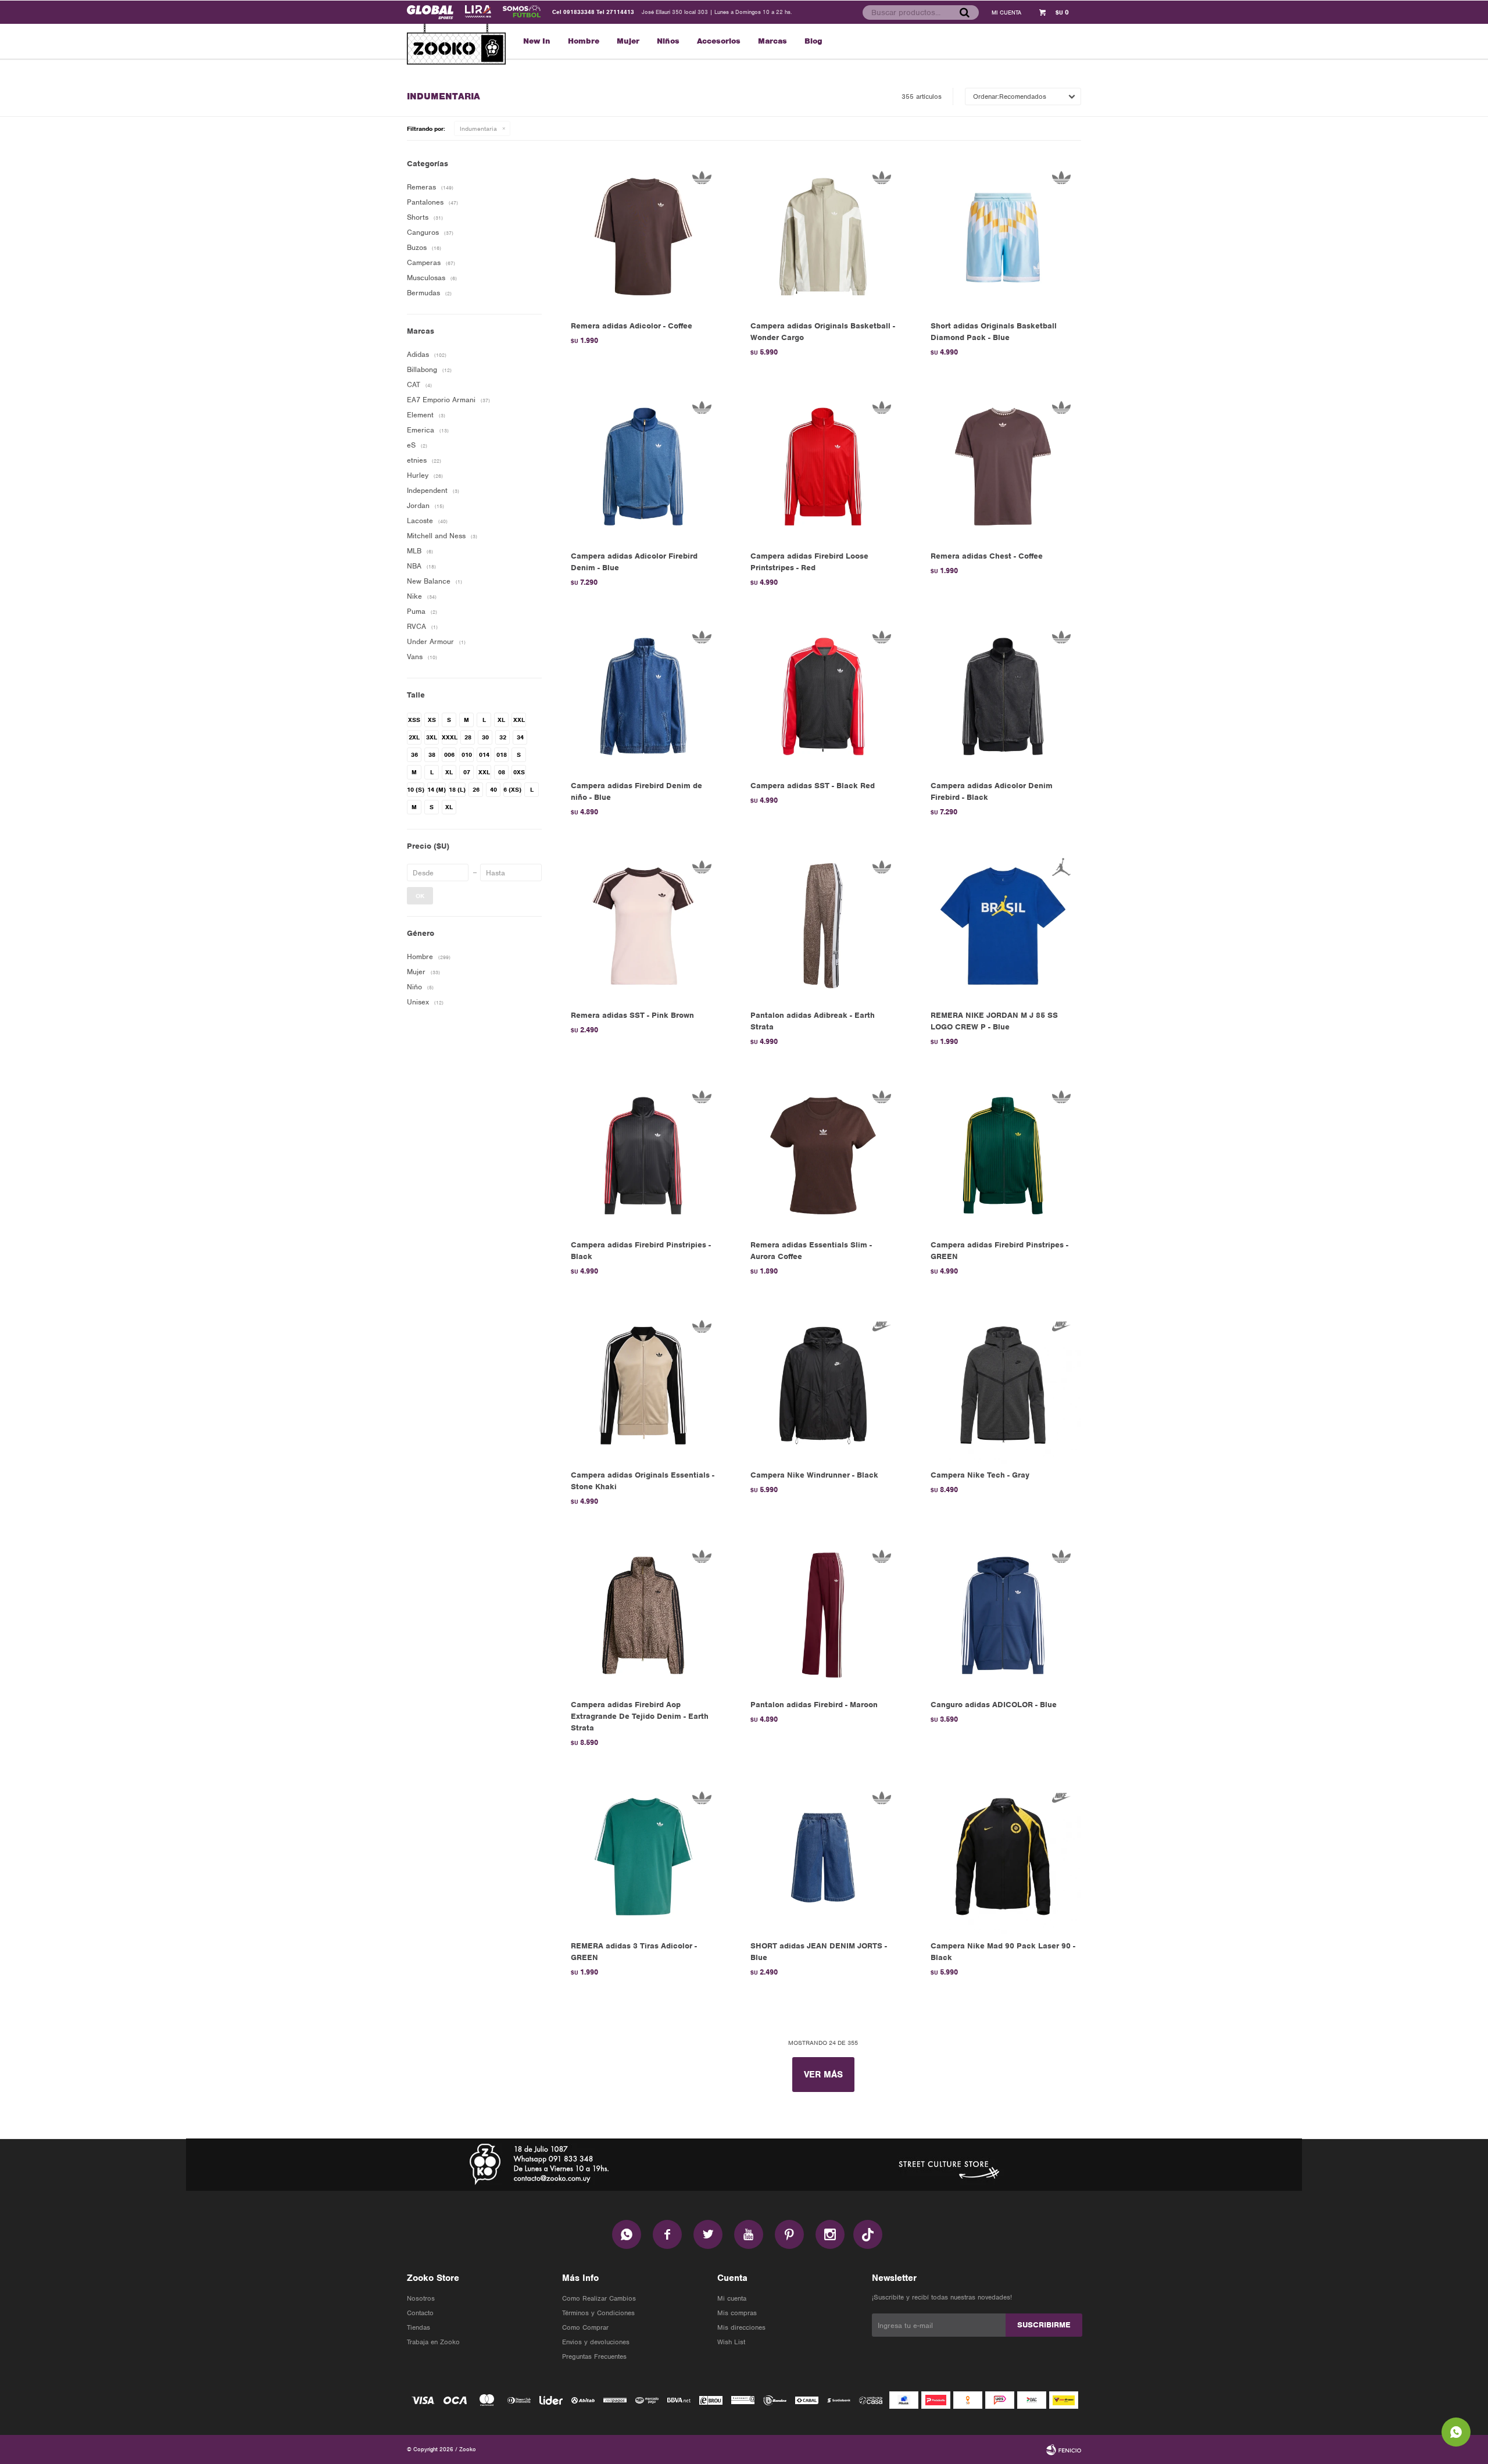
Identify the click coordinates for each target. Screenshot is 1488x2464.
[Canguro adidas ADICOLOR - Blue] (1003, 1615)
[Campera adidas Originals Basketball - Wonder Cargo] (823, 236)
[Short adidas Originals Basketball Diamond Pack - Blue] (1003, 236)
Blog (813, 41)
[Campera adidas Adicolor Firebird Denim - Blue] (643, 466)
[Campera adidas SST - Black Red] (823, 696)
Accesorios (719, 41)
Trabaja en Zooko (433, 2342)
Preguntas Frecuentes (594, 2356)
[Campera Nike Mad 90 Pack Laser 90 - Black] (1003, 1856)
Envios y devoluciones (596, 2342)
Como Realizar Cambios (599, 2298)
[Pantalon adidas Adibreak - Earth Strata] (823, 926)
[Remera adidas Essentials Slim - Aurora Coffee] (823, 1155)
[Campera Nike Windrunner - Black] (823, 1385)
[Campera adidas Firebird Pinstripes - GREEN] (1003, 1155)
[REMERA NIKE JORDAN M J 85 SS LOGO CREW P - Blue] (1003, 926)
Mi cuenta (732, 2298)
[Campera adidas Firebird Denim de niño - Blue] (643, 696)
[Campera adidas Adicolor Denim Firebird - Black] (1003, 696)
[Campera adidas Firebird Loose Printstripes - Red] (823, 466)
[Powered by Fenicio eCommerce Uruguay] (1064, 2449)
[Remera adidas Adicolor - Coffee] (643, 236)
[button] (964, 12)
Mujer (628, 41)
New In (537, 41)
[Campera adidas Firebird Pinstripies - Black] (643, 1155)
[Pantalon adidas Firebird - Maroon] (823, 1615)
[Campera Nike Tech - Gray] (1003, 1385)
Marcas (772, 41)
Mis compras (737, 2313)
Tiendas (419, 2327)
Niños (668, 41)
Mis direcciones (741, 2327)
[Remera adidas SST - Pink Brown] (643, 926)
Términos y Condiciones (598, 2313)
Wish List (731, 2342)
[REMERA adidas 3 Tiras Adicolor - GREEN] (643, 1856)
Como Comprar (585, 2327)
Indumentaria (478, 128)
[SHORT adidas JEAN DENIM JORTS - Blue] (823, 1856)
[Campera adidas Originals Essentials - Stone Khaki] (643, 1385)
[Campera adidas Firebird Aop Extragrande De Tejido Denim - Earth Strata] (643, 1615)
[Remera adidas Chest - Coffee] (1003, 466)
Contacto (420, 2313)
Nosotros (421, 2298)
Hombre (584, 41)
